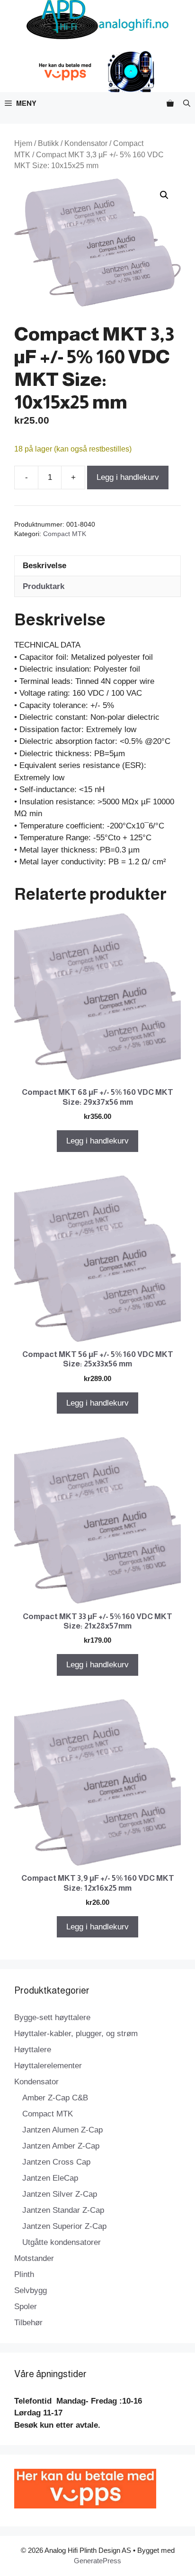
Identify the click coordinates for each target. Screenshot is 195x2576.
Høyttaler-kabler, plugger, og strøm (76, 2034)
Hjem (23, 143)
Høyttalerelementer (48, 2066)
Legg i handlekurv (128, 477)
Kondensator (86, 143)
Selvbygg (31, 2290)
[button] (187, 103)
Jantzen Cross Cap (56, 2162)
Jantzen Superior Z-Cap (64, 2226)
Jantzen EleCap (50, 2178)
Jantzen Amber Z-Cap (61, 2146)
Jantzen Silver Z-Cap (60, 2194)
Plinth (24, 2274)
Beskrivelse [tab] (44, 566)
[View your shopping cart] (170, 103)
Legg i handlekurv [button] (97, 1141)
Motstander (34, 2258)
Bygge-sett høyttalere (52, 2017)
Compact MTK (65, 534)
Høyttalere (33, 2050)
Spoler (26, 2307)
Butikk (48, 143)
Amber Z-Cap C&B (55, 2098)
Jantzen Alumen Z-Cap (62, 2130)
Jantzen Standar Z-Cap (63, 2210)
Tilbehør (28, 2323)
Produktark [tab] (44, 586)
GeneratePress (97, 2561)
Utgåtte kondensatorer (62, 2242)
